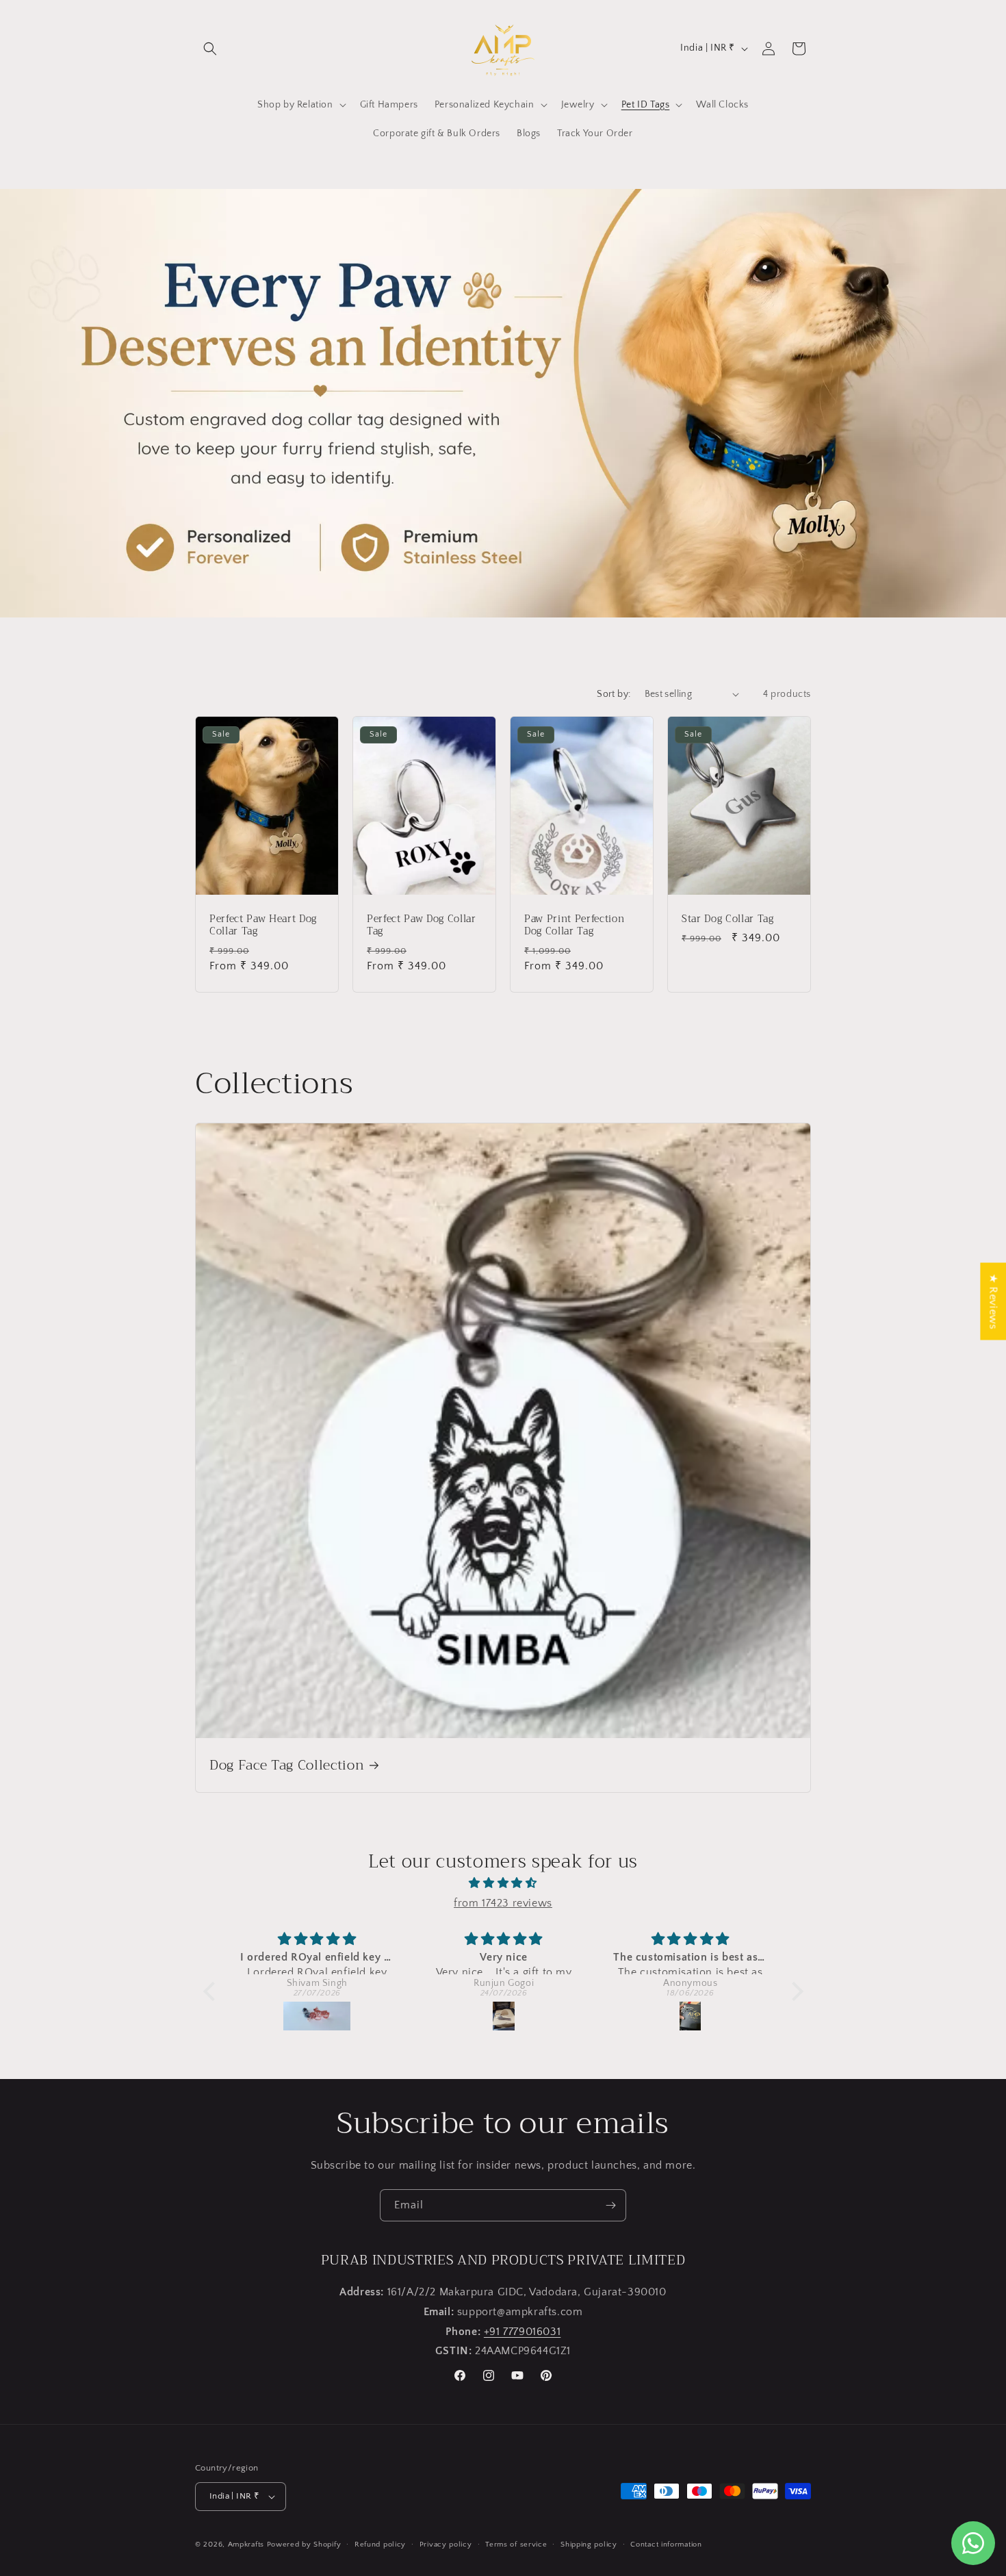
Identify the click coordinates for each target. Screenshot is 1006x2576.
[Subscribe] (610, 2205)
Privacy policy (446, 2545)
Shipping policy (589, 2545)
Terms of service (516, 2545)
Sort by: (614, 694)
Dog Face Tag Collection (287, 1765)
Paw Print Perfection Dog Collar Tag (574, 926)
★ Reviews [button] (993, 1301)
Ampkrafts (246, 2545)
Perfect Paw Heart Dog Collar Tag (263, 926)
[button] (210, 49)
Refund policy (380, 2545)
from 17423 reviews (503, 1903)
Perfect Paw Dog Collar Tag (422, 926)
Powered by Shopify (304, 2545)
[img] (503, 1883)
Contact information (666, 2545)
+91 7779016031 (522, 2332)
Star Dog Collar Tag (728, 919)
